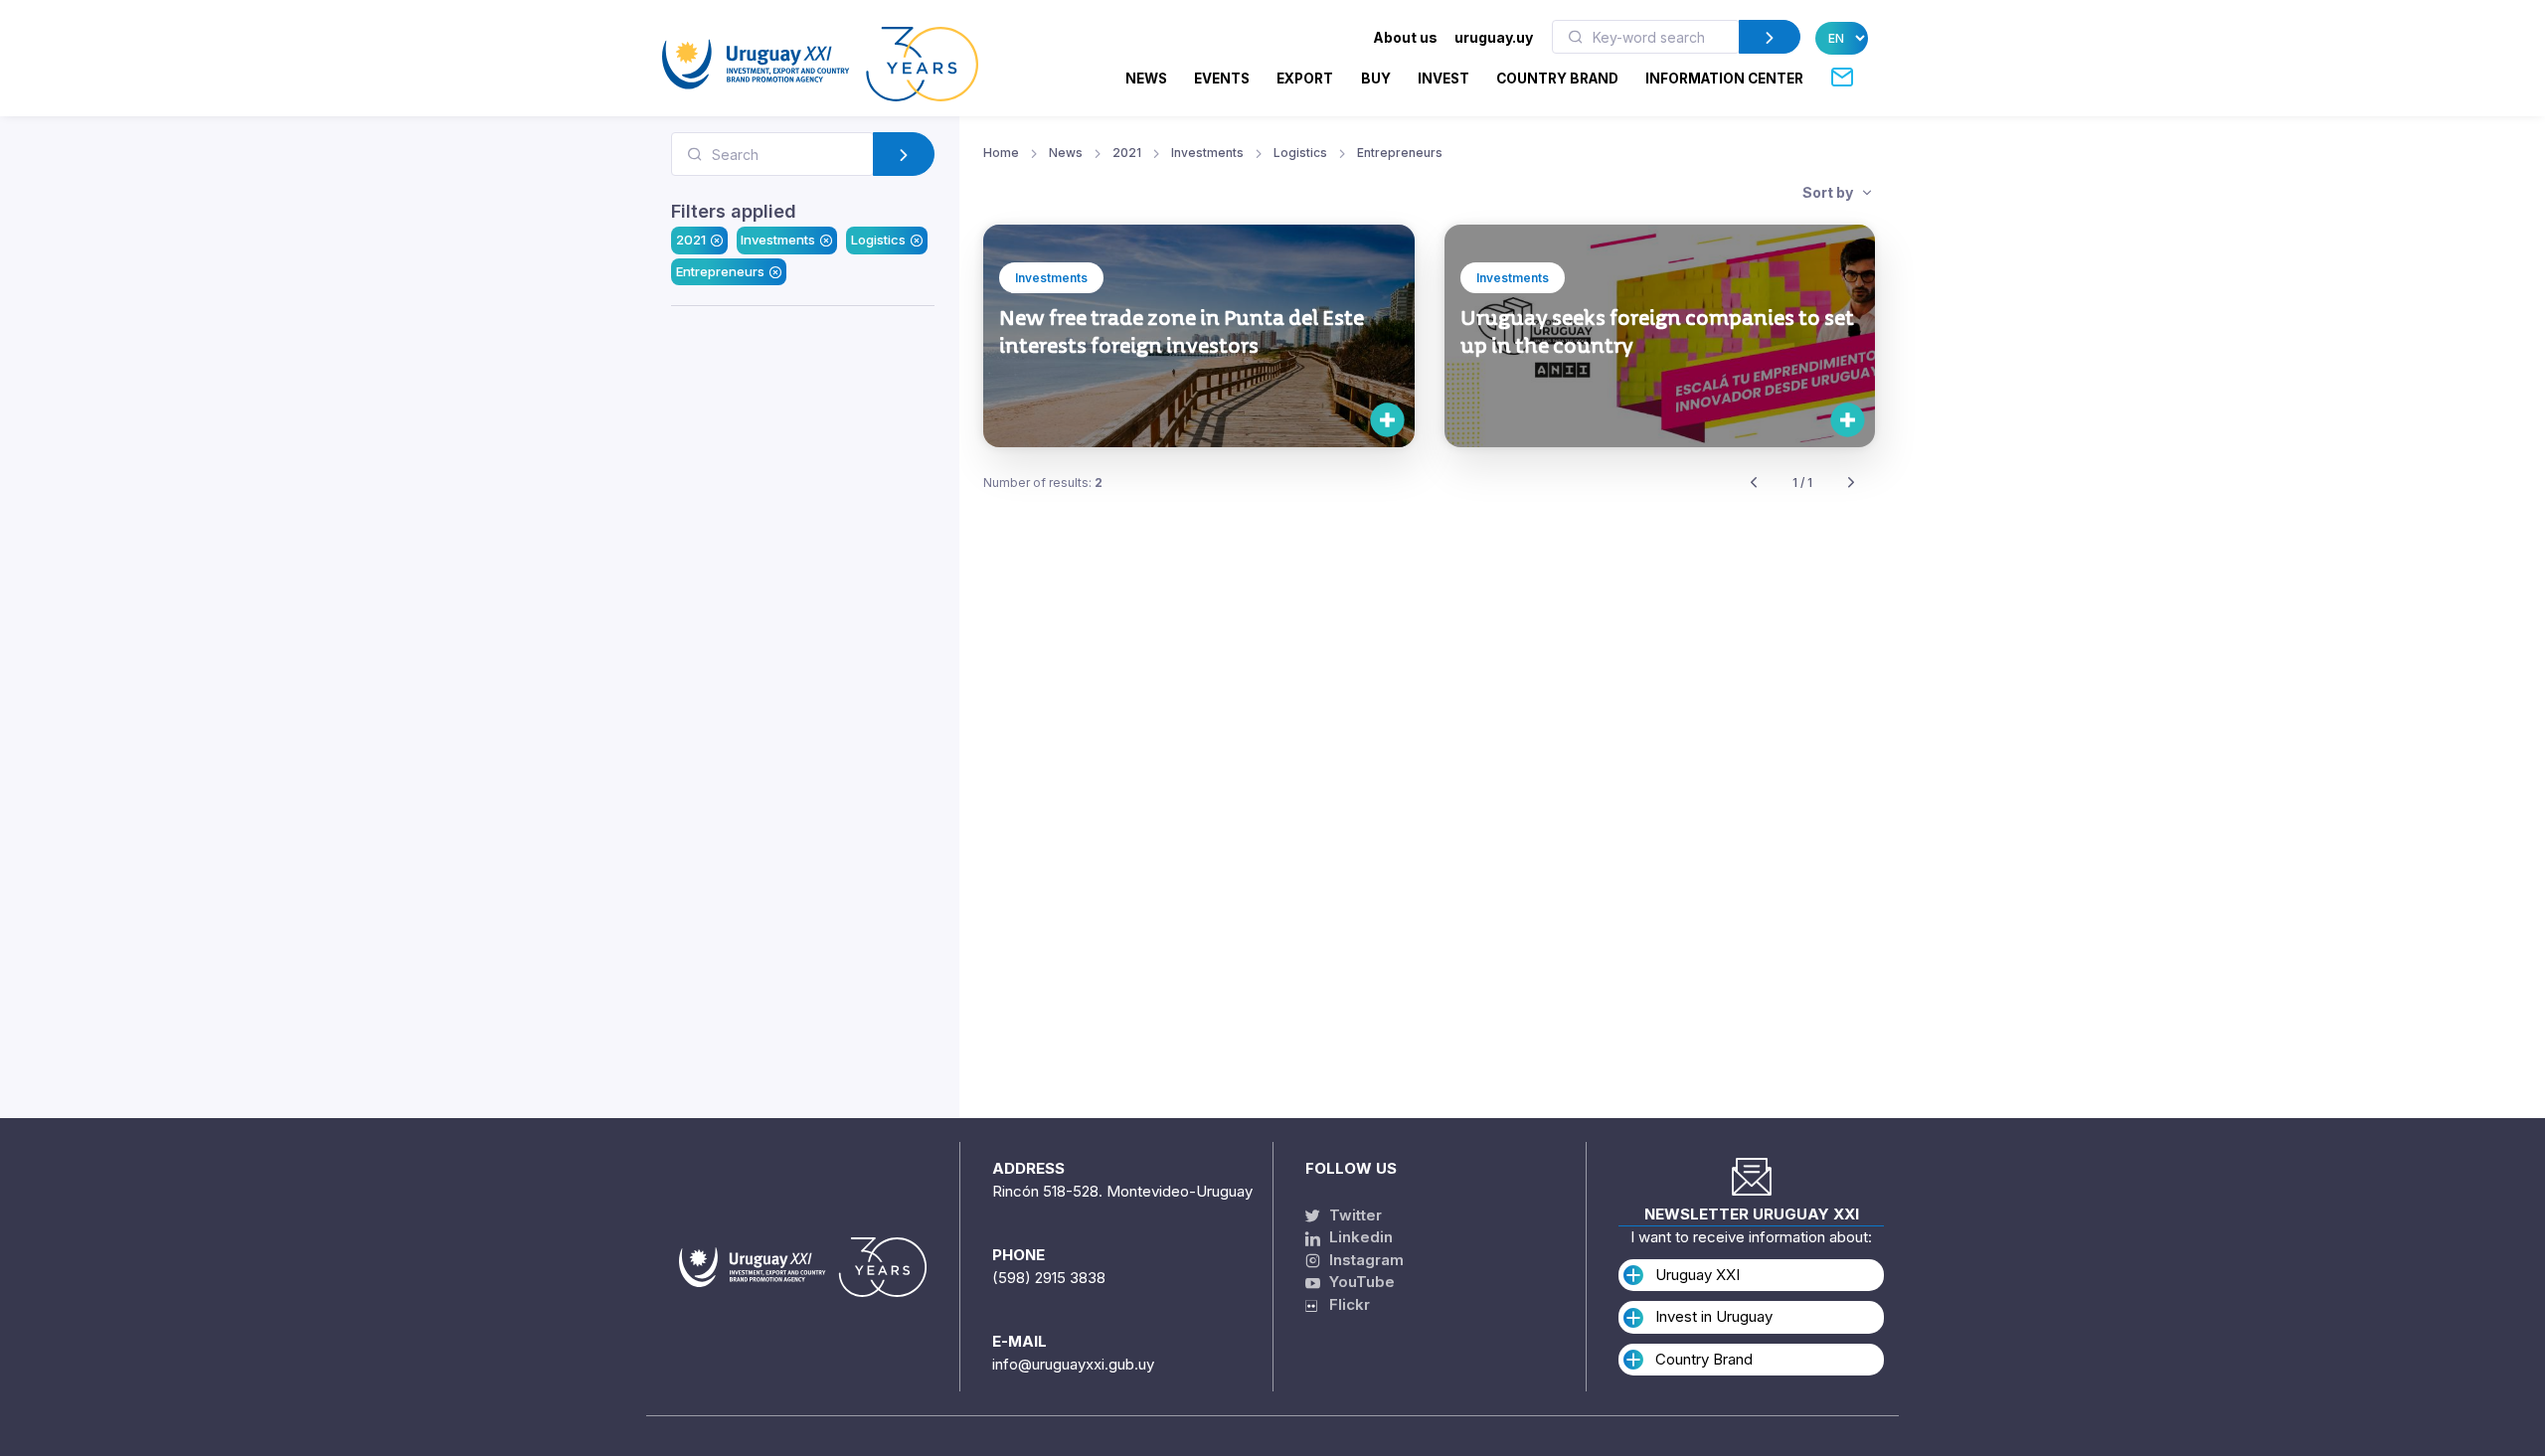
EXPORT (1305, 79)
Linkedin (1359, 1237)
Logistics (878, 240)
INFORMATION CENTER (1724, 79)
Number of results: (1043, 483)
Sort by (1829, 192)
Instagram (1364, 1260)
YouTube (1360, 1282)
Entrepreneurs (720, 271)
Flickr (1344, 1304)
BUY (1376, 79)
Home (1001, 153)
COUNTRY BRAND (1557, 79)
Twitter (1354, 1215)
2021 (691, 240)
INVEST (1443, 79)
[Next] (1851, 484)
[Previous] (1754, 484)
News (1146, 79)
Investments (778, 240)
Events (1222, 79)
